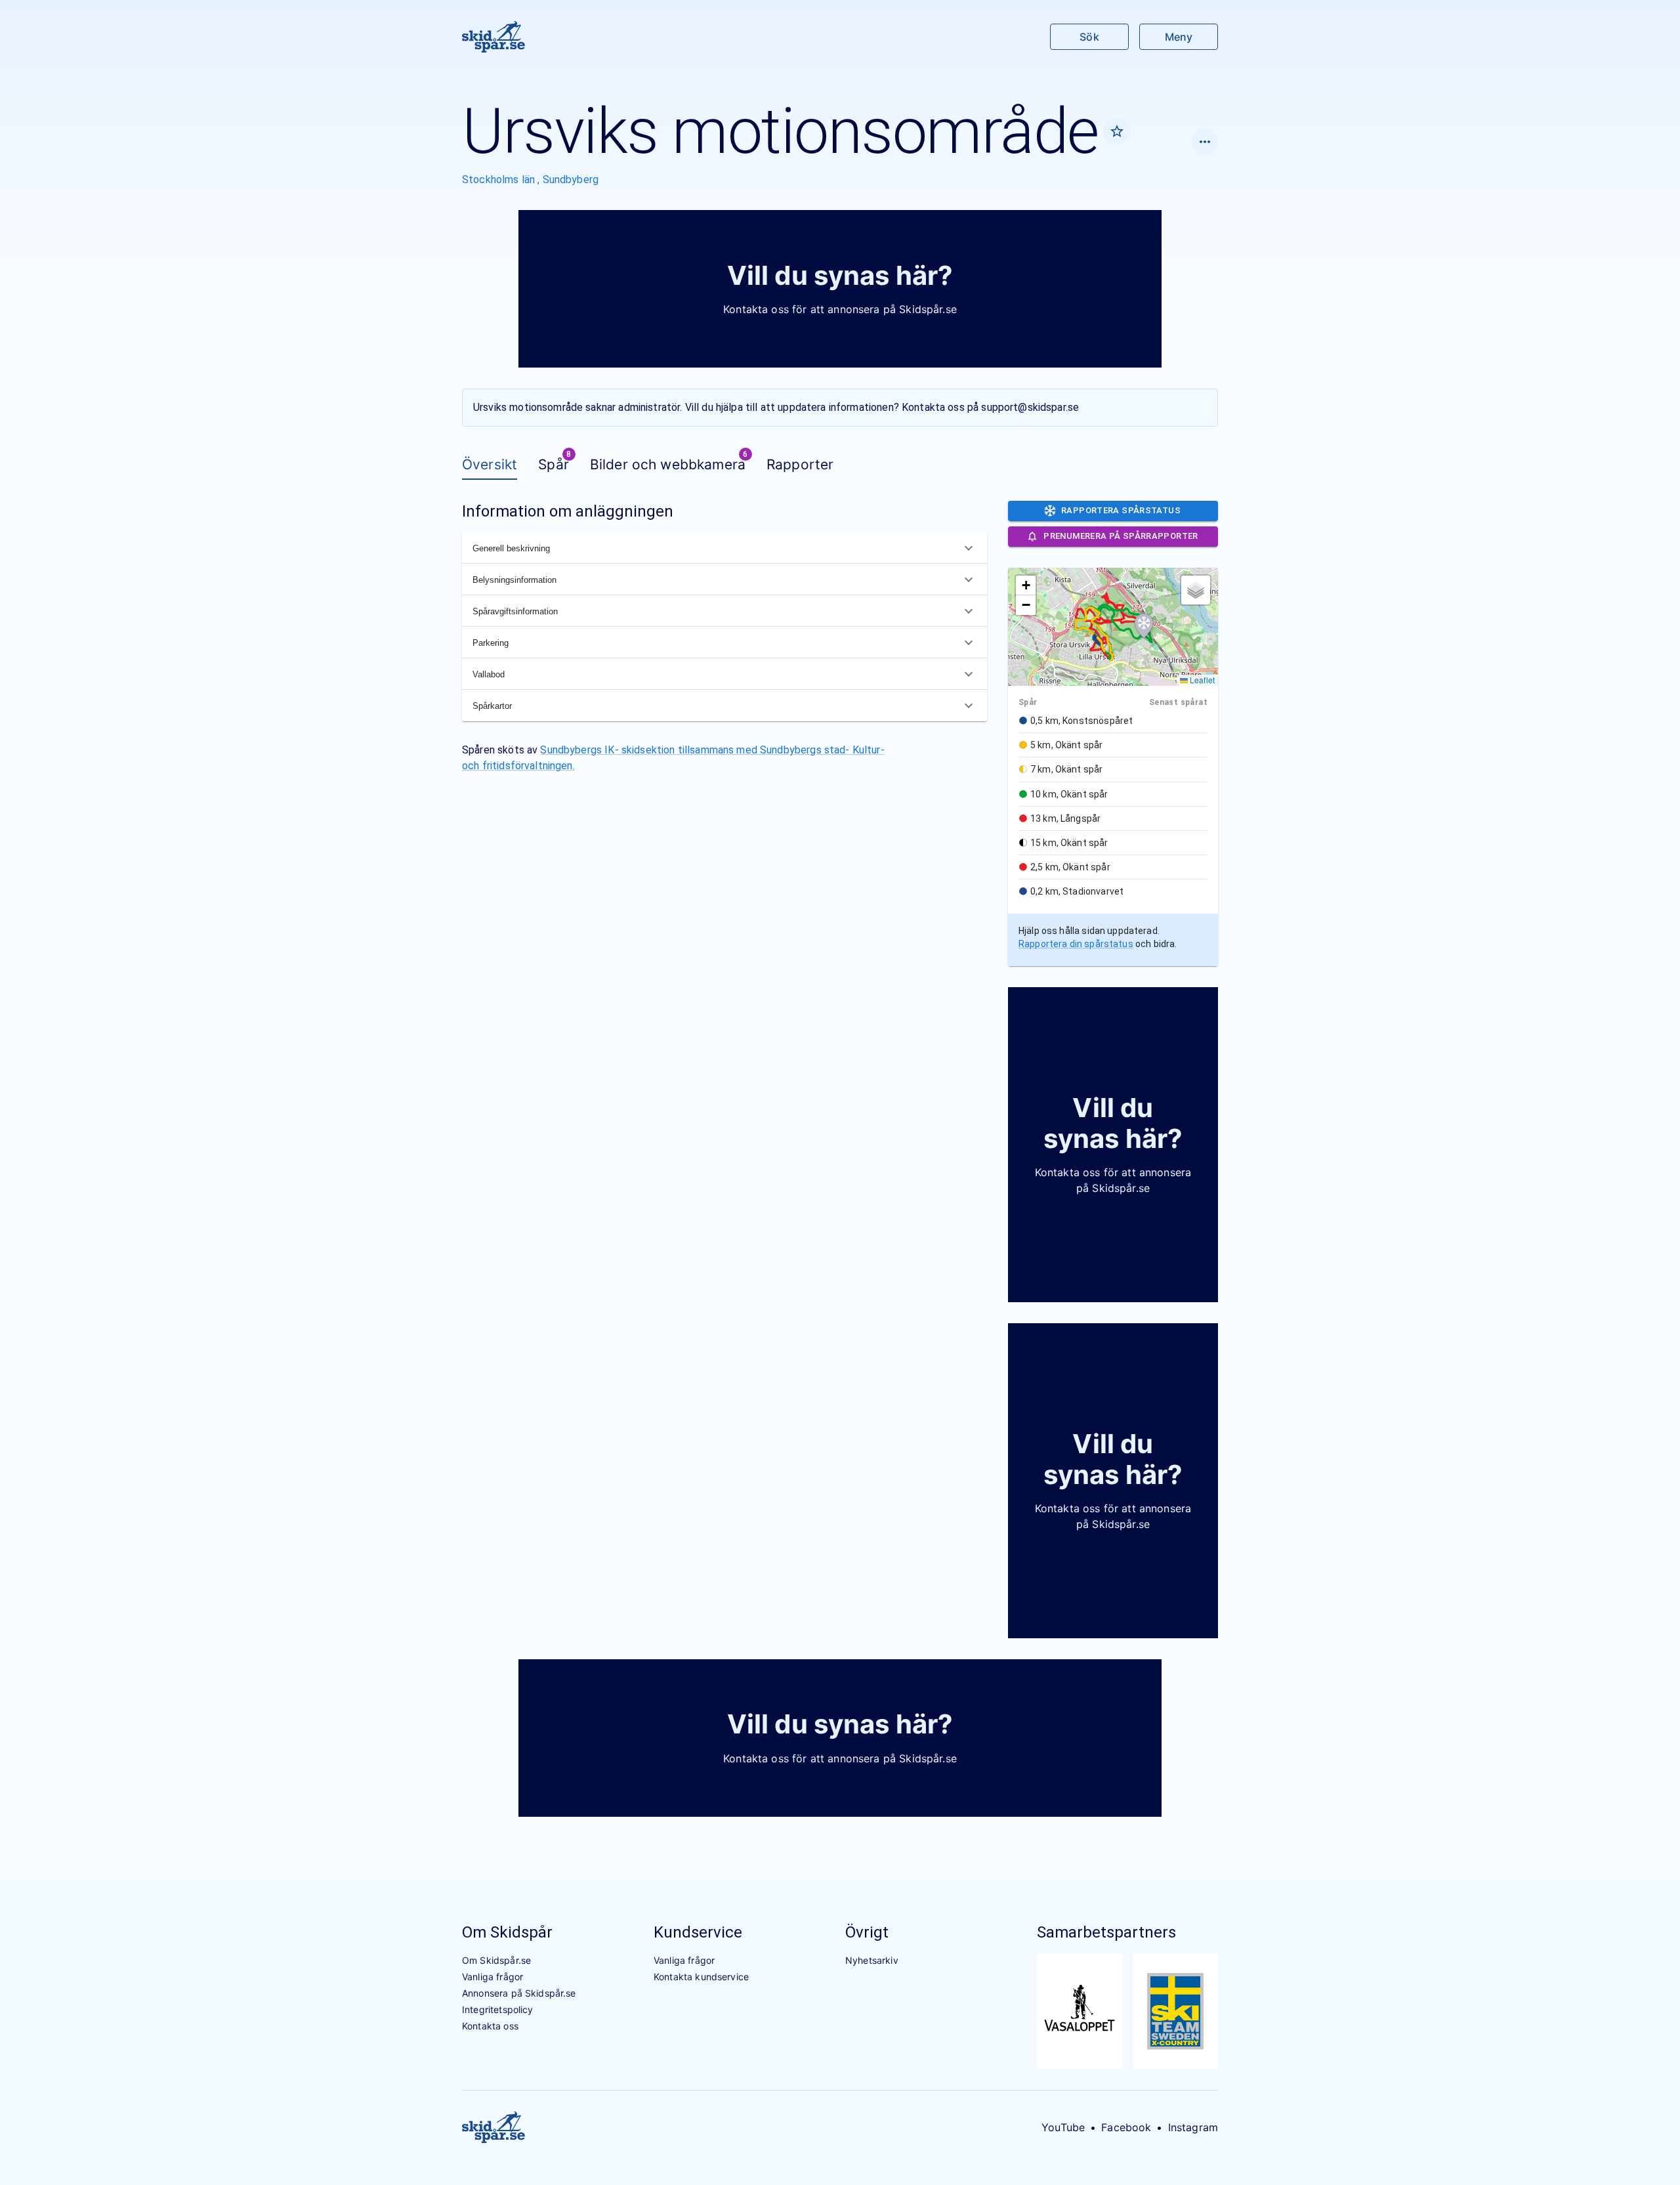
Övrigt (867, 1932)
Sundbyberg (571, 180)
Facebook (1126, 2127)
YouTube (1063, 2127)
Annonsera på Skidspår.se (519, 1993)
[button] (1144, 626)
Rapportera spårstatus (1121, 510)
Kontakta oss (490, 2026)
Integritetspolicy (498, 2009)
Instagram (1193, 2127)
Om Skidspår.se (496, 1960)
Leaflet (1201, 680)
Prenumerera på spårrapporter (1121, 536)
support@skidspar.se (1030, 407)
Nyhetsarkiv (872, 1960)
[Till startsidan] (493, 37)
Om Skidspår (507, 1932)
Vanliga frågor (493, 1977)
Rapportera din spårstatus (1076, 944)
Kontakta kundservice (701, 1977)
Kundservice (698, 1932)
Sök (1089, 37)
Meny (1179, 37)
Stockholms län (500, 180)
